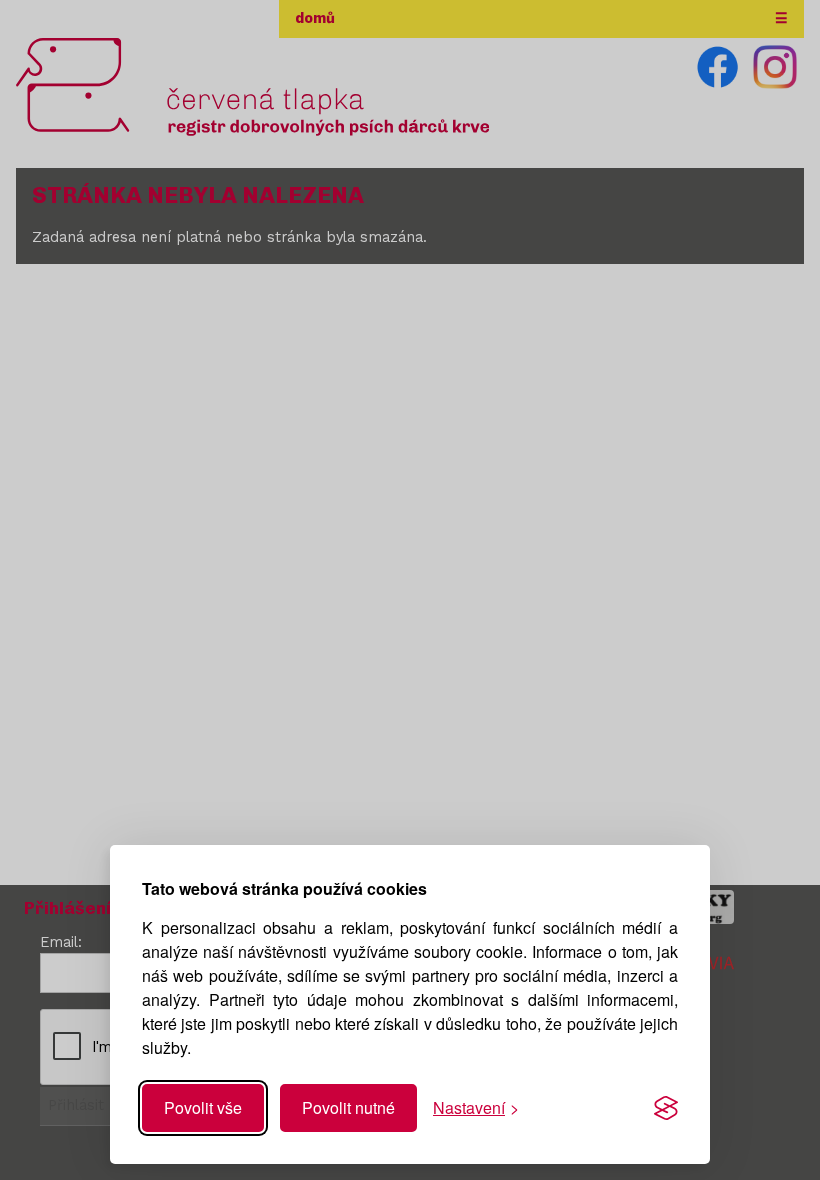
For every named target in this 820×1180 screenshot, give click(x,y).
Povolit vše (203, 1107)
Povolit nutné (348, 1107)
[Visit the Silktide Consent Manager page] (666, 1108)
